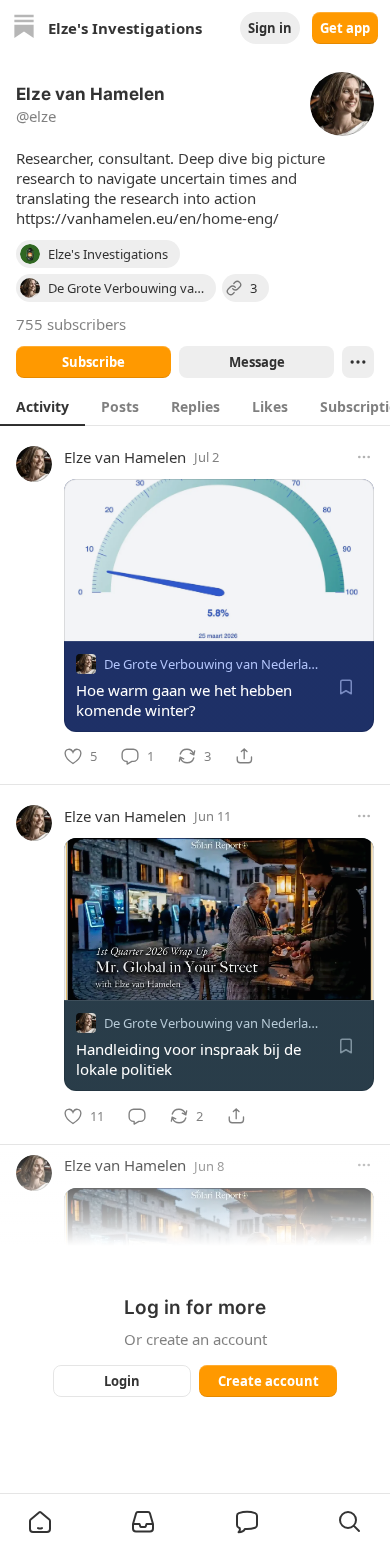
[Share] (244, 756)
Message (257, 362)
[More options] (364, 457)
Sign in (270, 28)
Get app (345, 28)
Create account (268, 1381)
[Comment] (137, 1116)
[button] (40, 1522)
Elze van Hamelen (125, 457)
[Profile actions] (358, 362)
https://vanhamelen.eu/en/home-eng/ (147, 218)
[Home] (24, 28)
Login (122, 1381)
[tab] (42, 406)
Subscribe (93, 362)
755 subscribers (71, 324)
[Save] (346, 687)
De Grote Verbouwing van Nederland (214, 664)
